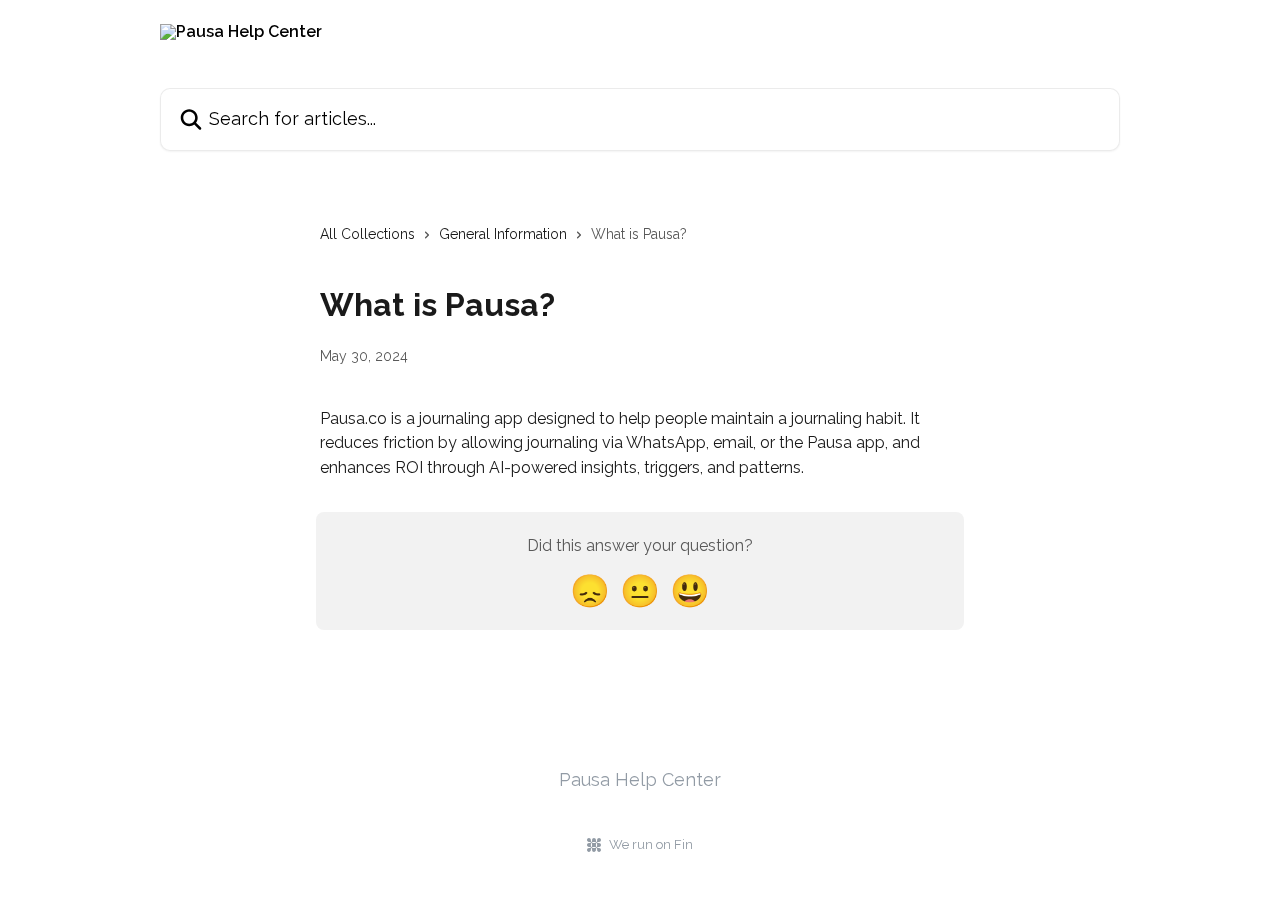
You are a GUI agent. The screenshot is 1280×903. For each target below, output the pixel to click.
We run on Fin (651, 844)
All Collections (367, 234)
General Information (503, 234)
